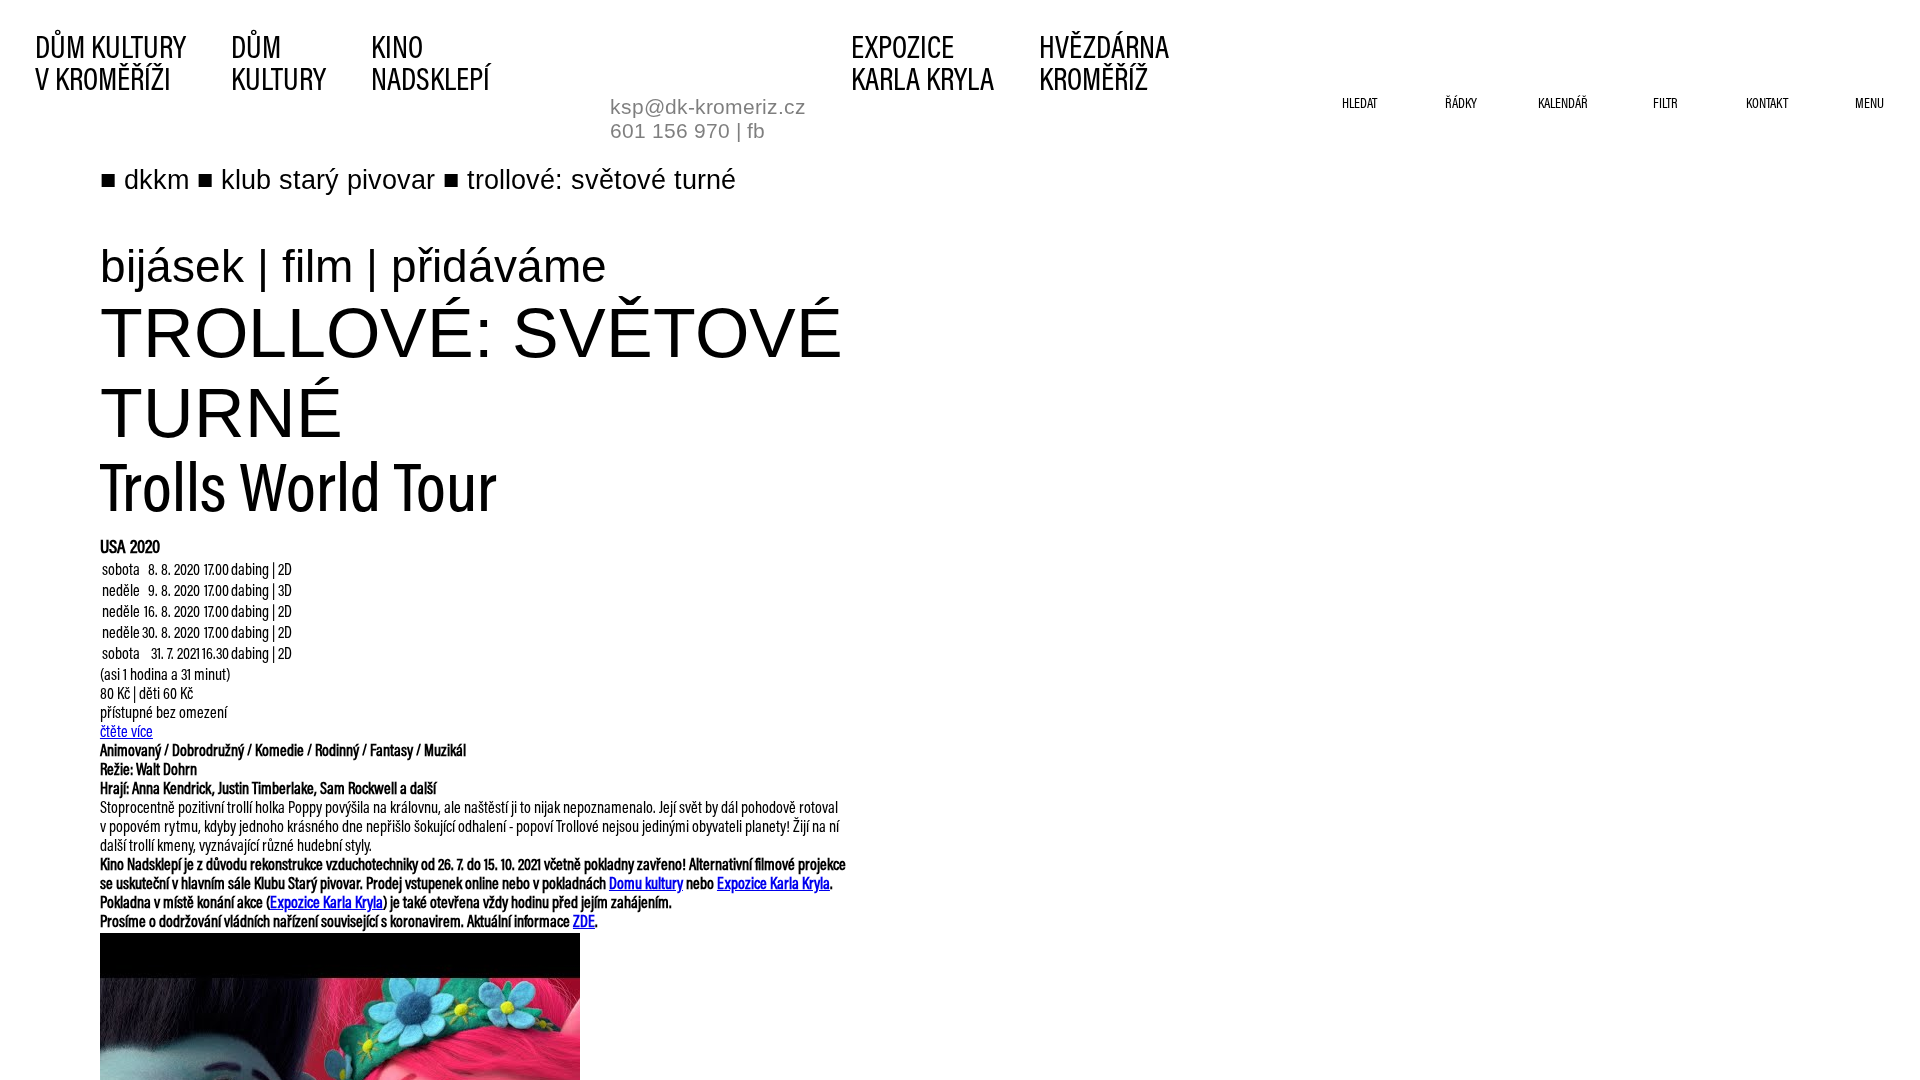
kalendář (1563, 105)
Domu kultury (646, 885)
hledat (1359, 105)
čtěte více (126, 733)
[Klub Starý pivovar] (664, 57)
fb (756, 130)
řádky (1461, 105)
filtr (1665, 105)
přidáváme (499, 266)
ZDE (584, 923)
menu (1869, 105)
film (317, 266)
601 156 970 (670, 130)
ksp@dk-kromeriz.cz (708, 106)
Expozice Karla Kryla (773, 885)
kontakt (1767, 105)
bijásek (172, 266)
